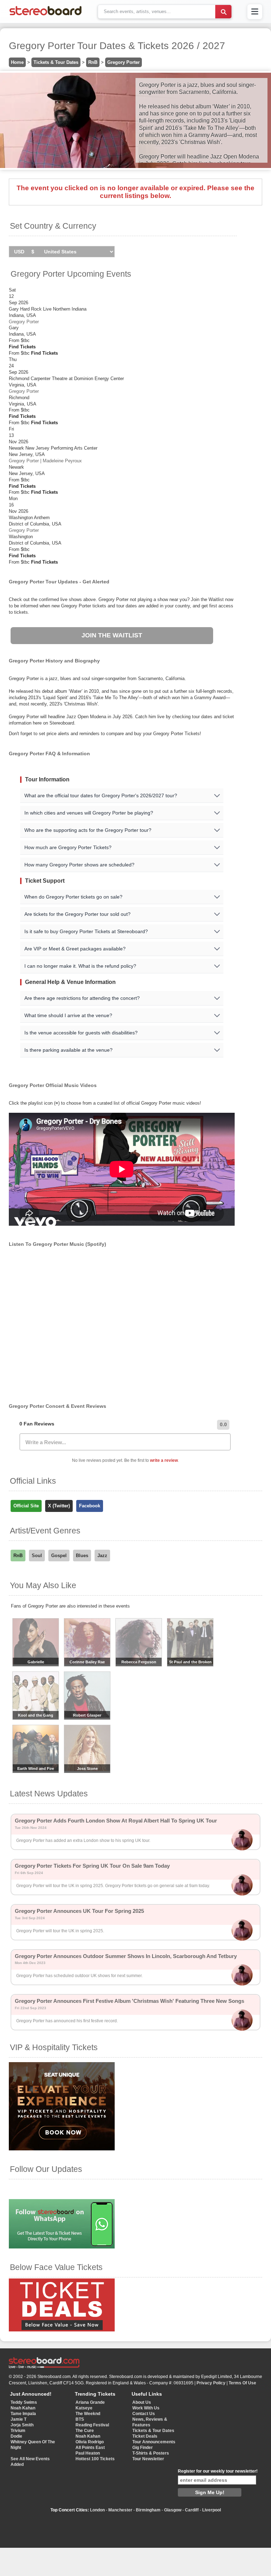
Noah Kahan (23, 2408)
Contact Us (144, 2414)
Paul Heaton (88, 2453)
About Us (142, 2402)
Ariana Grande (90, 2402)
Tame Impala (23, 2414)
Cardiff (192, 2510)
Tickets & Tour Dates (56, 62)
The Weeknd (88, 2414)
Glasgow (173, 2510)
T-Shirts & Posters (151, 2453)
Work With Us (146, 2408)
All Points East (90, 2448)
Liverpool (212, 2510)
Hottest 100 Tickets (95, 2459)
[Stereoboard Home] (46, 15)
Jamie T (19, 2419)
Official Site (26, 1506)
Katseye (84, 2408)
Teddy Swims (24, 2402)
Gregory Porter (124, 62)
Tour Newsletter (148, 2459)
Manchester (120, 2510)
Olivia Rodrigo (90, 2442)
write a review (164, 1460)
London (97, 2510)
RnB (93, 62)
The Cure (85, 2431)
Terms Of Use (242, 2383)
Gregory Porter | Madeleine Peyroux (45, 461)
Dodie (16, 2436)
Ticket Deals (145, 2436)
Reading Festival (92, 2425)
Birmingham (148, 2510)
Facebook (90, 1506)
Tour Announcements (154, 2442)
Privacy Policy (211, 2383)
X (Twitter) (59, 1506)
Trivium (18, 2431)
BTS (80, 2419)
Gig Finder (143, 2448)
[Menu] (255, 12)
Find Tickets (22, 347)
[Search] (223, 12)
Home (17, 62)
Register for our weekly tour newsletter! (218, 2471)
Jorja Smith (22, 2425)
